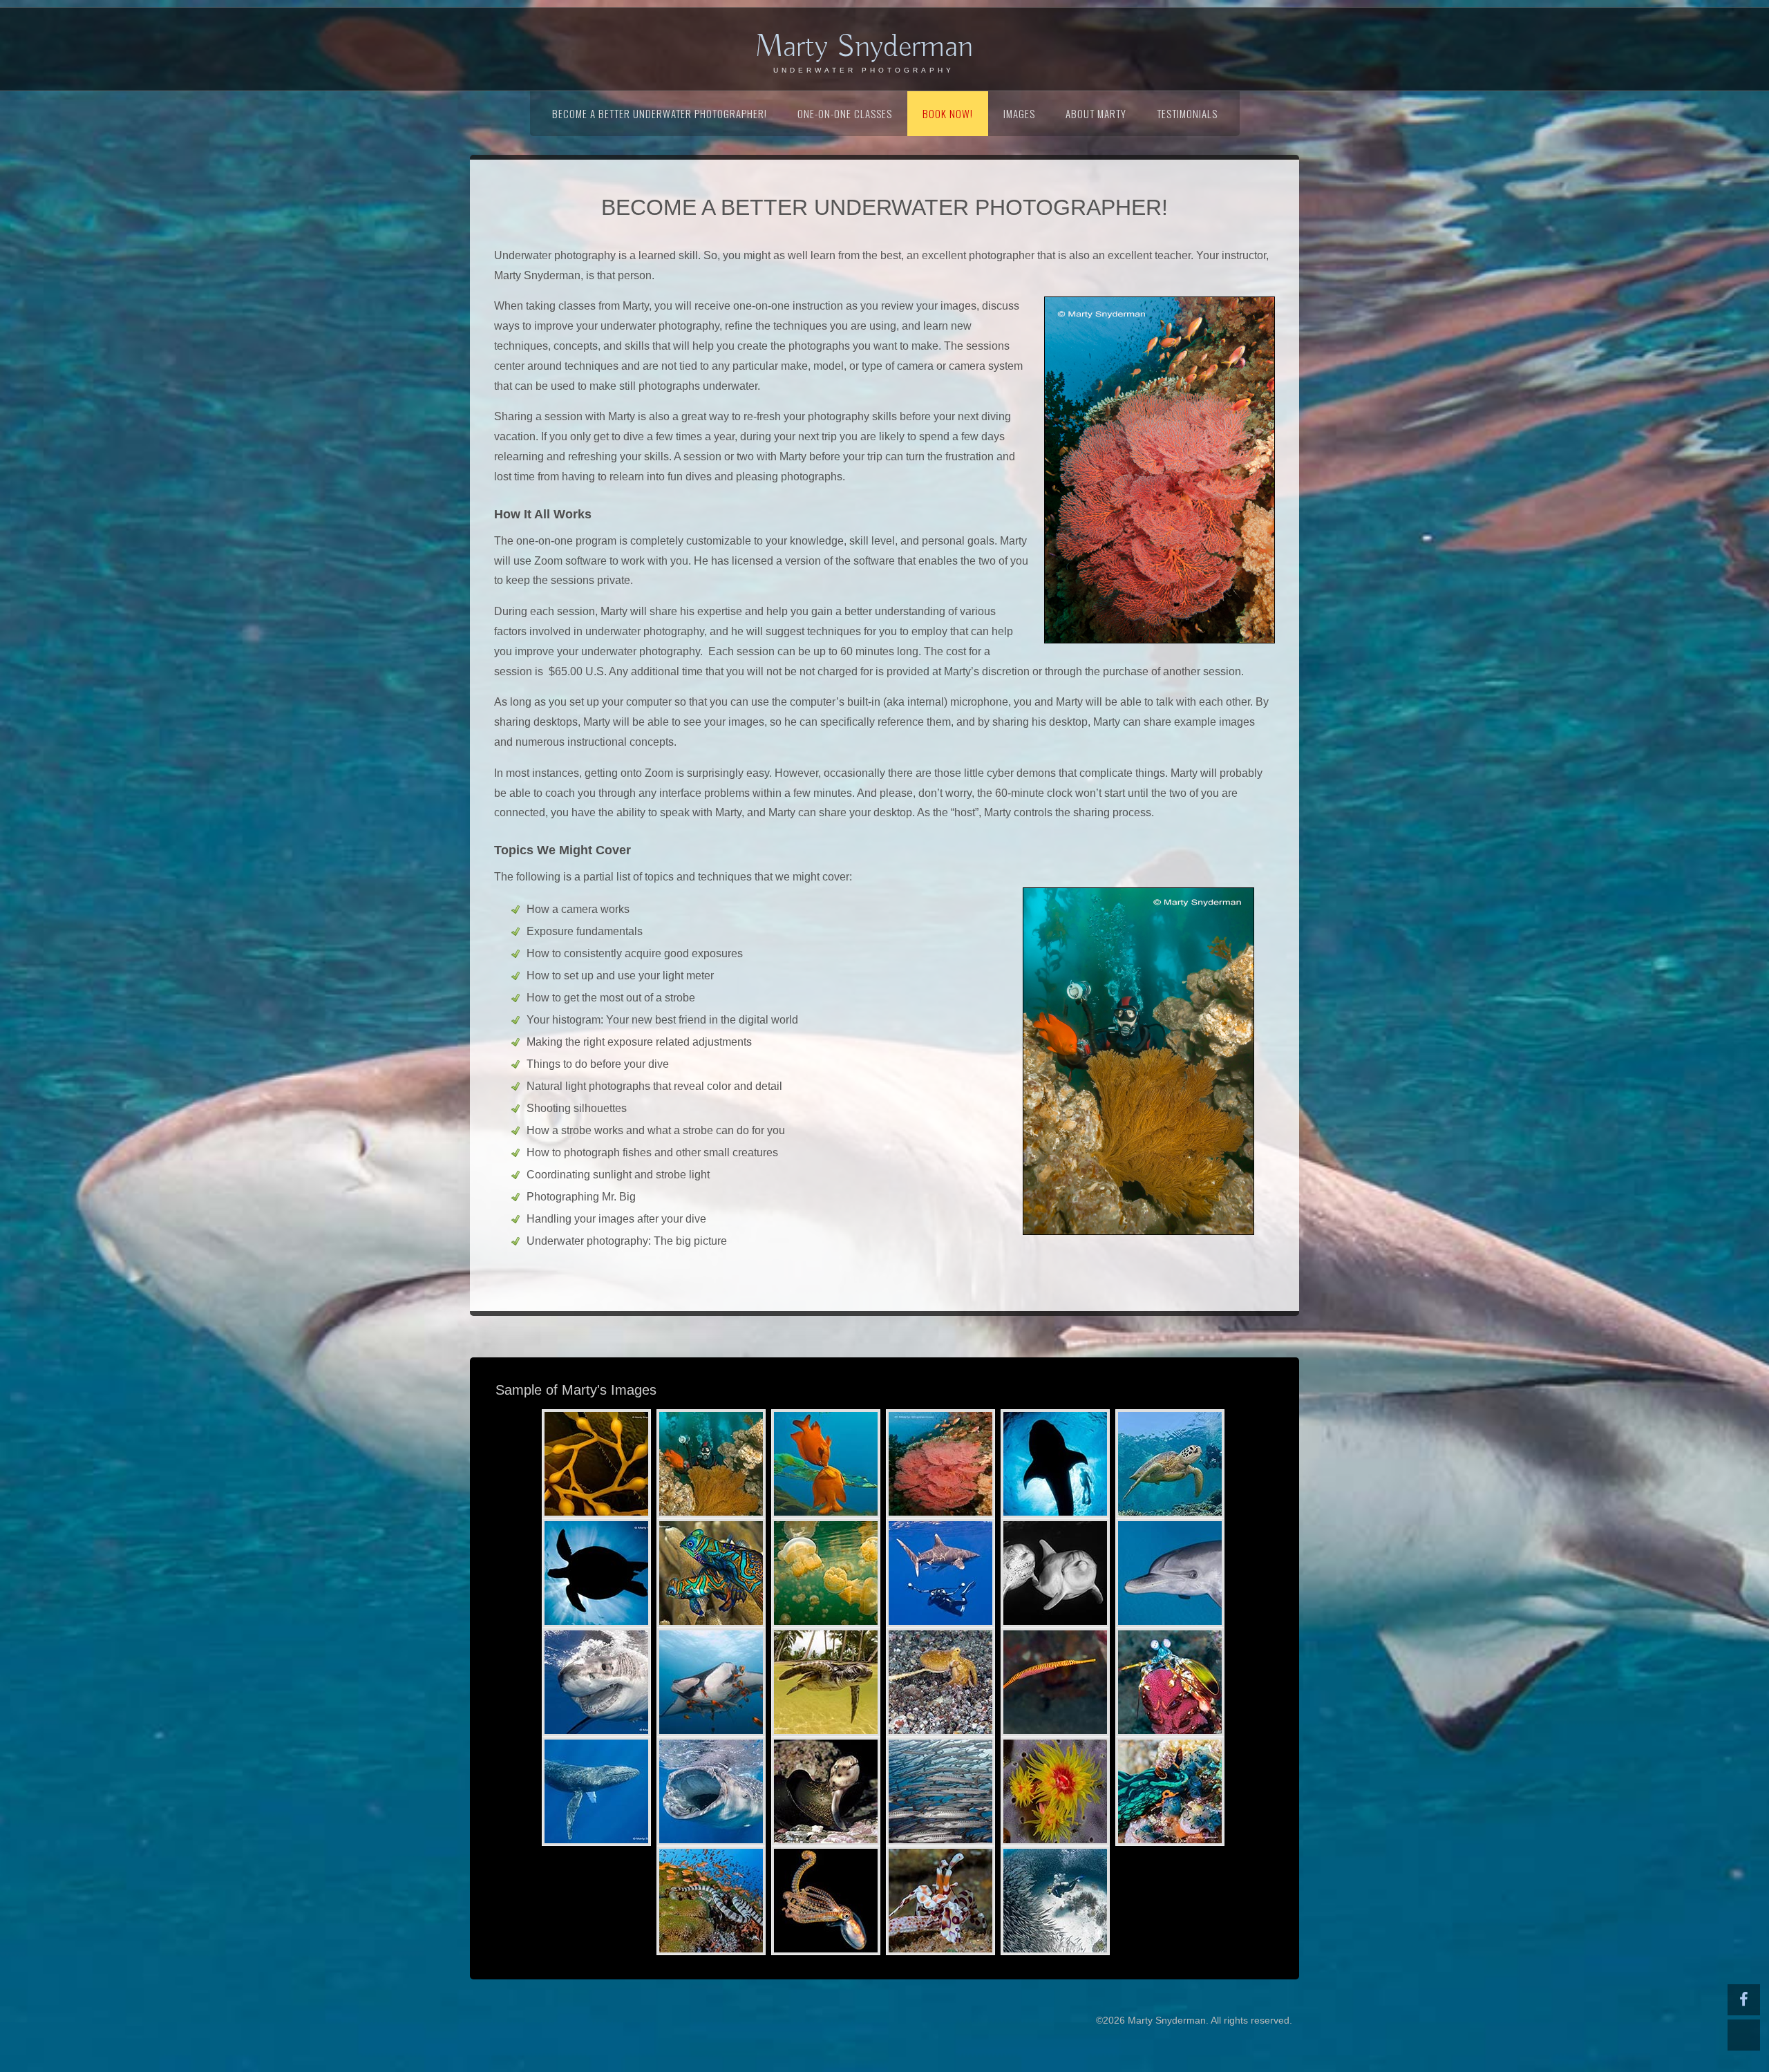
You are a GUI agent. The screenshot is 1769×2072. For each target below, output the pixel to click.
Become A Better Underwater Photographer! (660, 113)
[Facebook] (1744, 2000)
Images (1019, 113)
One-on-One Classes (845, 113)
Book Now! (948, 113)
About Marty (1096, 113)
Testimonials (1187, 113)
